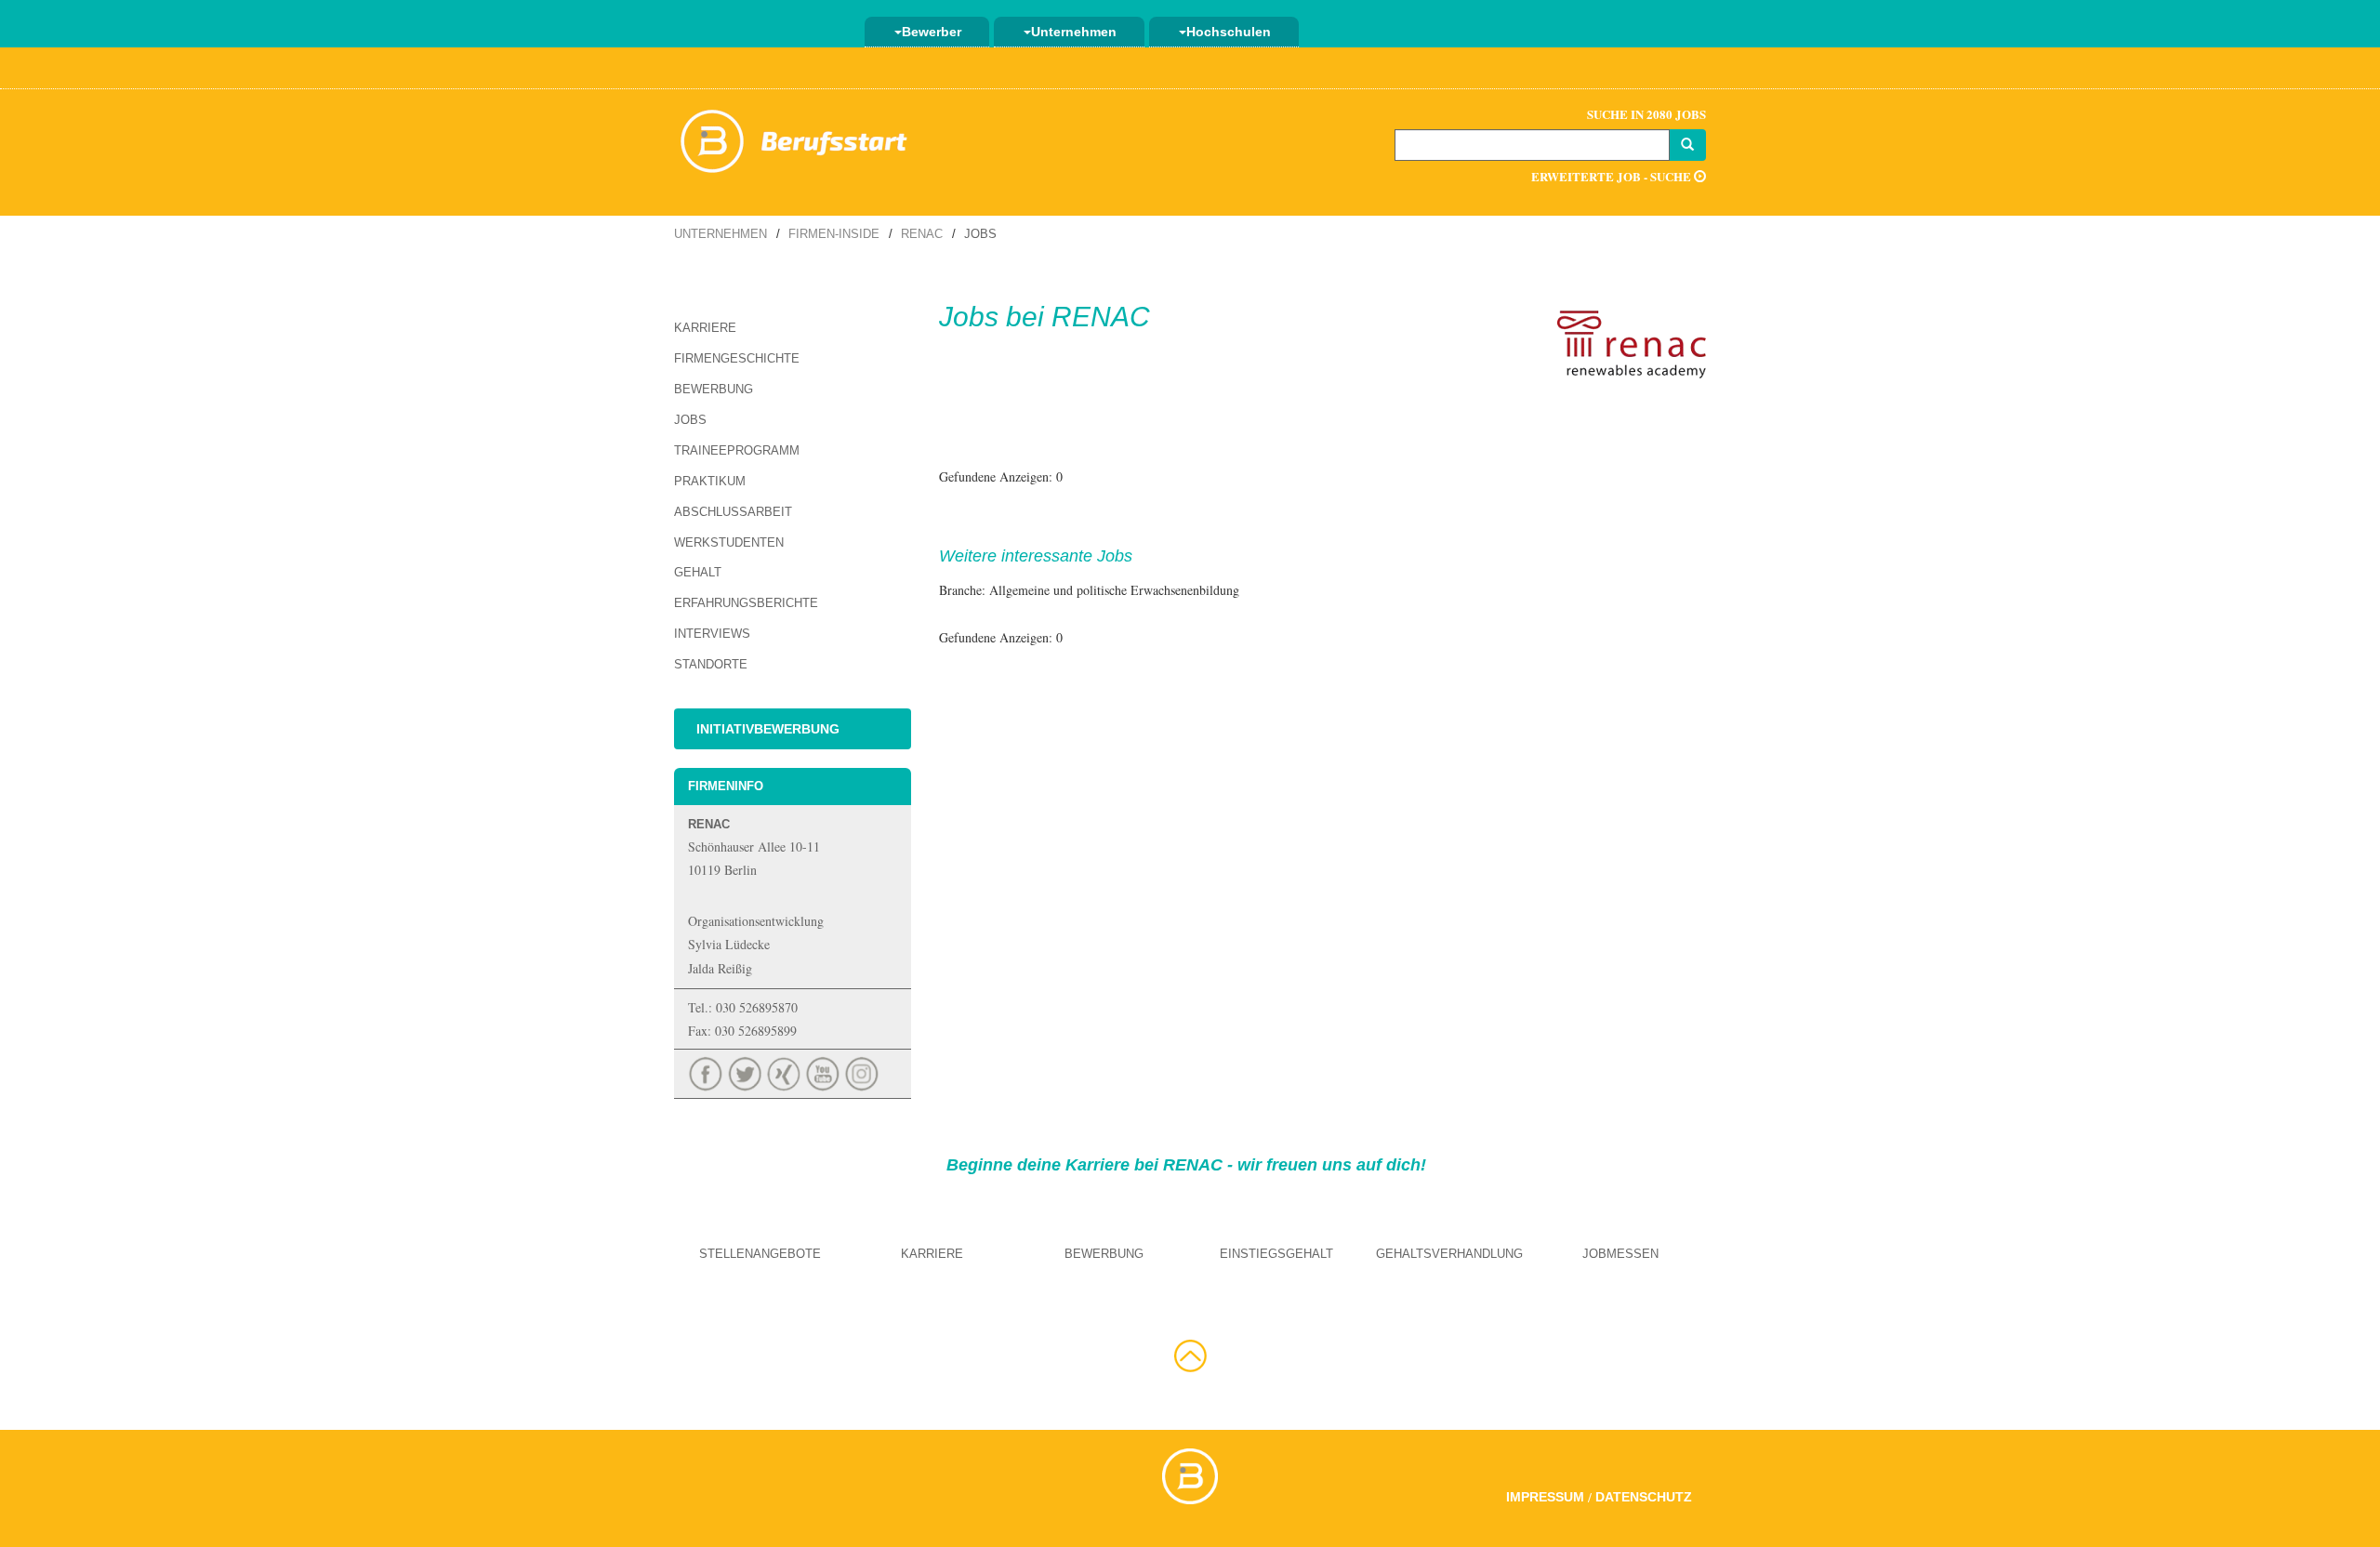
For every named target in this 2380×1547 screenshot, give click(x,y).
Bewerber (932, 32)
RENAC (922, 234)
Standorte (711, 664)
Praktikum (710, 481)
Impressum (1545, 1497)
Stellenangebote (760, 1254)
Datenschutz (1644, 1497)
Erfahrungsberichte (746, 603)
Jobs (690, 420)
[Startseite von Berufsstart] (795, 138)
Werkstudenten (729, 542)
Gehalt (698, 572)
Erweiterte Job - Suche (1613, 176)
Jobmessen (1620, 1254)
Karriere (705, 328)
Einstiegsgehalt (1276, 1254)
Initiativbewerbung (768, 729)
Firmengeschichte (737, 358)
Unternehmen (1074, 32)
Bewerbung (714, 389)
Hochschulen (1229, 32)
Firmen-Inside (834, 234)
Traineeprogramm (737, 450)
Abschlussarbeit (733, 512)
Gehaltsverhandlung (1449, 1254)
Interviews (712, 634)
